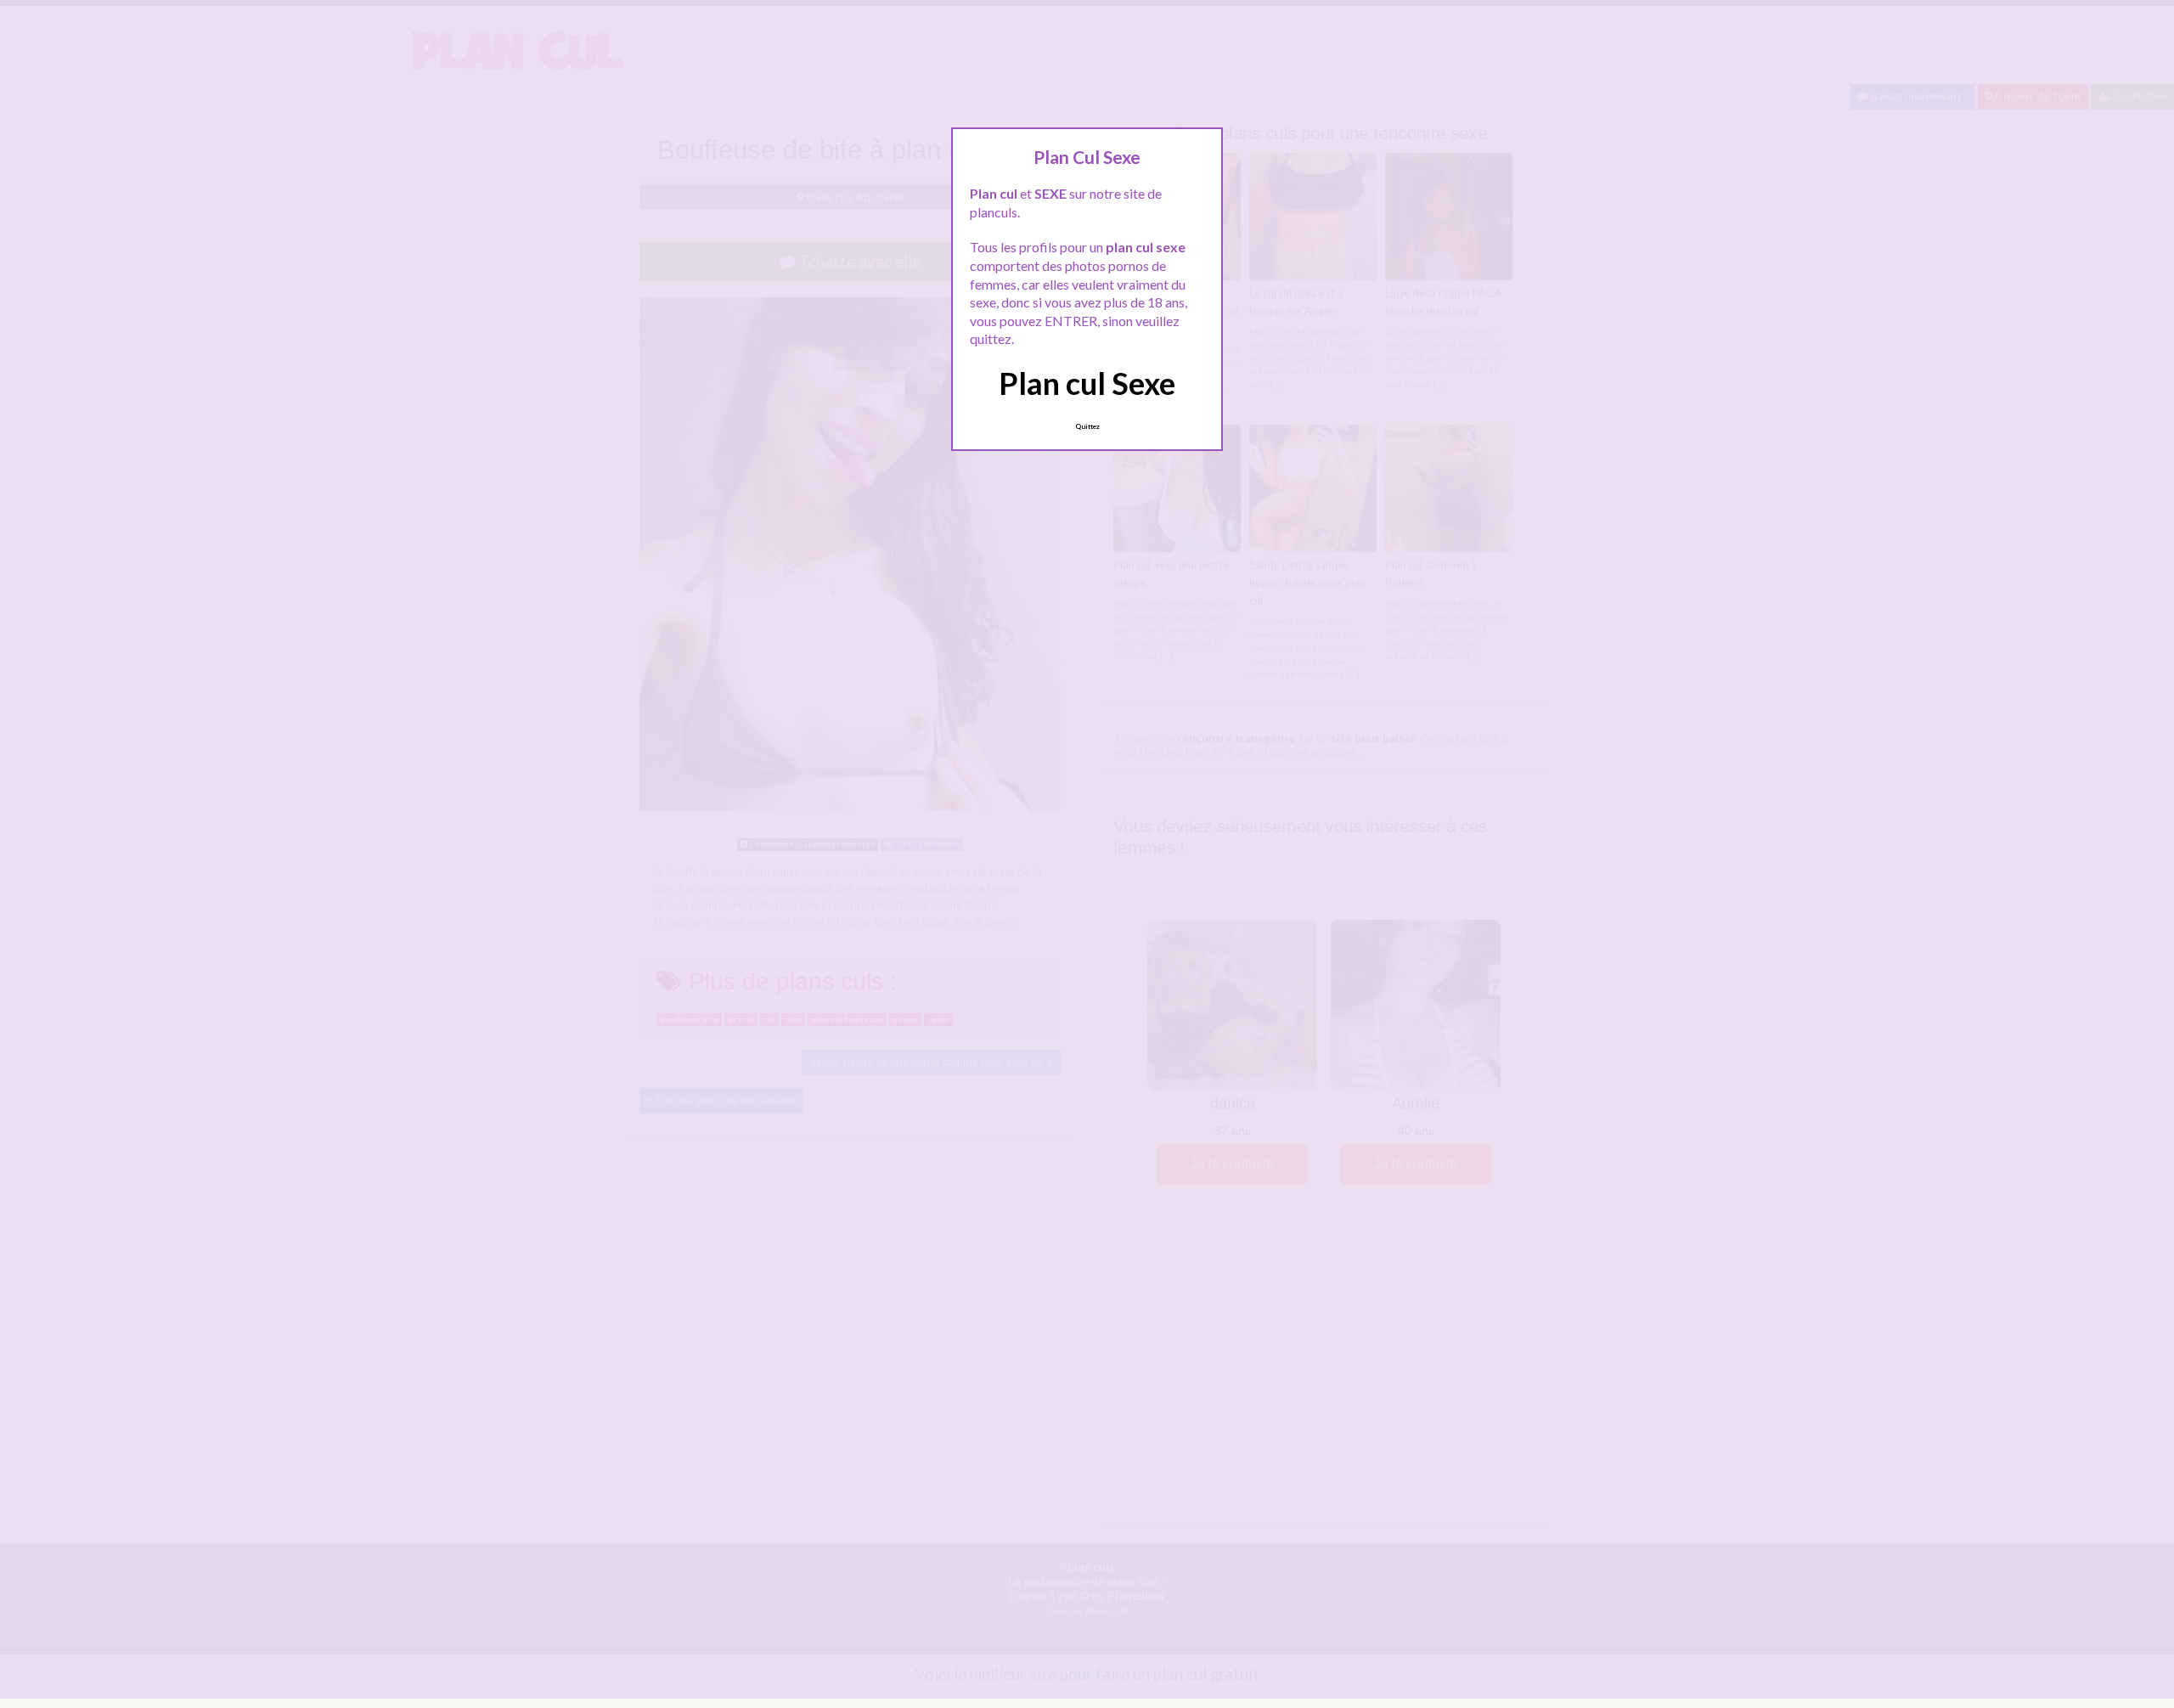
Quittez (1087, 426)
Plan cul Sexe (1087, 383)
